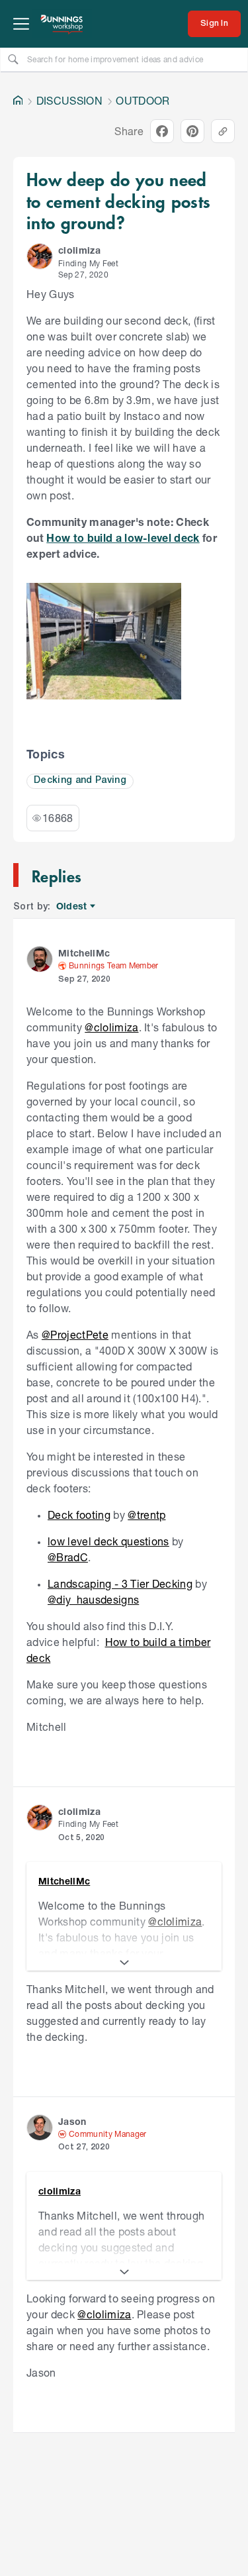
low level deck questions (108, 1541)
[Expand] (124, 1963)
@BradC (68, 1557)
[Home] (18, 101)
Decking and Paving (80, 781)
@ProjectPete (75, 1334)
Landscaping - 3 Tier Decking (120, 1583)
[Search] (13, 59)
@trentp (146, 1515)
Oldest (72, 906)
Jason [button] (72, 2121)
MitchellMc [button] (84, 953)
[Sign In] (214, 24)
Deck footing (79, 1515)
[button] (40, 256)
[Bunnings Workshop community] (62, 24)
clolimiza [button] (79, 250)
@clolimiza (111, 1027)
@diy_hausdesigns (93, 1599)
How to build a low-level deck (123, 538)
